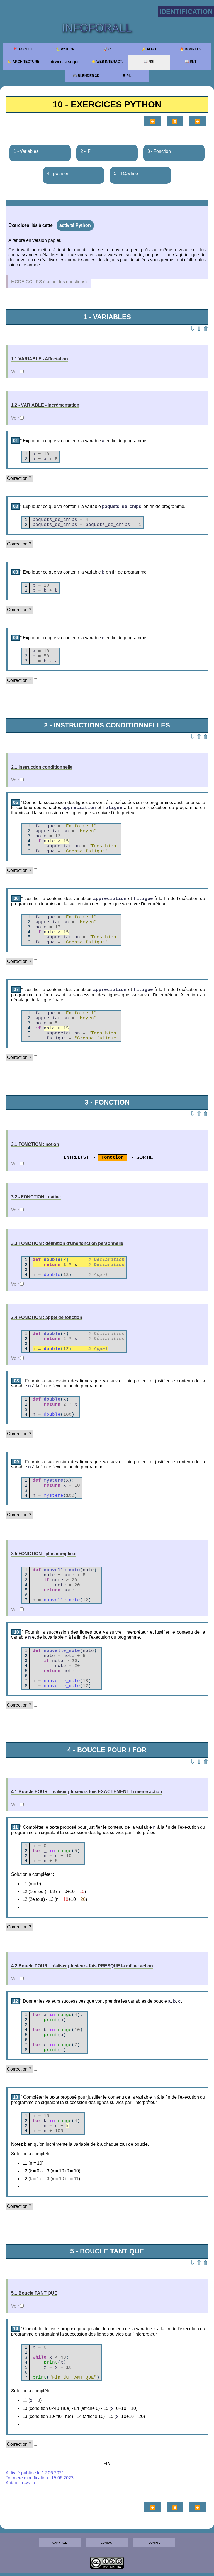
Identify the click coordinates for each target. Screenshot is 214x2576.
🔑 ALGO (149, 49)
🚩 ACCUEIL (23, 49)
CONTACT (107, 2543)
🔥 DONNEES (191, 49)
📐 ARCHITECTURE (23, 62)
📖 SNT (191, 62)
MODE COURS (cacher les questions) (49, 282)
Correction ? (19, 478)
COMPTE (155, 2543)
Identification (186, 12)
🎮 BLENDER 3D (86, 76)
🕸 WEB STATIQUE (65, 62)
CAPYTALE (60, 2543)
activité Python (75, 225)
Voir (15, 372)
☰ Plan (128, 76)
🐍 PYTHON (65, 49)
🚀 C (107, 49)
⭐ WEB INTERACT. (107, 62)
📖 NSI (149, 62)
